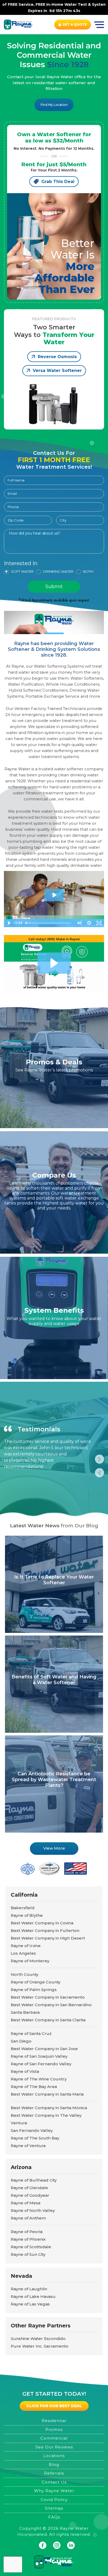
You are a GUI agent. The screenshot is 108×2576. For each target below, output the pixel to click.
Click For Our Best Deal (54, 2406)
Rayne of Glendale (29, 2188)
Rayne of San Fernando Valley (41, 2064)
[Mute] (79, 923)
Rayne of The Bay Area (34, 2087)
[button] (54, 963)
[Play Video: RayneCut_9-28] (54, 895)
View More (54, 1848)
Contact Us (54, 2482)
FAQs (54, 2517)
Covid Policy (54, 2500)
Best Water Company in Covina (42, 1923)
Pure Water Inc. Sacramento (40, 2346)
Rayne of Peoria (27, 2232)
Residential (54, 2421)
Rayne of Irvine (26, 1946)
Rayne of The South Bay (35, 2138)
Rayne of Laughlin (29, 2289)
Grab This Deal (58, 182)
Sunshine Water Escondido (38, 2339)
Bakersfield (23, 1908)
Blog (54, 2465)
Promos (54, 2429)
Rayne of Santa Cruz (31, 2033)
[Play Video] (9, 923)
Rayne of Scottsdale (31, 2247)
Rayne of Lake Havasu (33, 2296)
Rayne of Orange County (36, 1982)
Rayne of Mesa (26, 2203)
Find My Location (54, 105)
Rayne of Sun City (28, 2254)
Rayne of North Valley (33, 2210)
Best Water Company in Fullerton (45, 1930)
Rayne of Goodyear (30, 2195)
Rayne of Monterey (30, 1961)
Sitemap (54, 2508)
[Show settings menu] (89, 923)
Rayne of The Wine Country (39, 2079)
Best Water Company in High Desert (48, 1938)
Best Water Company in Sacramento (48, 1997)
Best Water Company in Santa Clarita (48, 2020)
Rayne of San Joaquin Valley (39, 2056)
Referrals (54, 2473)
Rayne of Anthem (28, 2218)
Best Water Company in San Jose (44, 2049)
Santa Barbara (25, 2012)
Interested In (21, 564)
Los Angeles (23, 1953)
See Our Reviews (54, 2447)
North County (25, 1974)
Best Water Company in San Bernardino (51, 2005)
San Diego (21, 2041)
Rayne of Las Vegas (30, 2304)
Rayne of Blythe (27, 1915)
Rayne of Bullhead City (34, 2180)
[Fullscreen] (99, 923)
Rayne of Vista (25, 2071)
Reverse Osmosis (57, 357)
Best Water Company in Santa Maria (47, 2094)
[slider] (49, 923)
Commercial (54, 2438)
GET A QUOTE (75, 24)
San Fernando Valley (32, 2130)
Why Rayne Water (54, 2491)
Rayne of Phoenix (28, 2239)
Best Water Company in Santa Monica (49, 2108)
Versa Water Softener (57, 371)
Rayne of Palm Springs (34, 1990)
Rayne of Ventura (28, 2146)
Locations (54, 2456)
